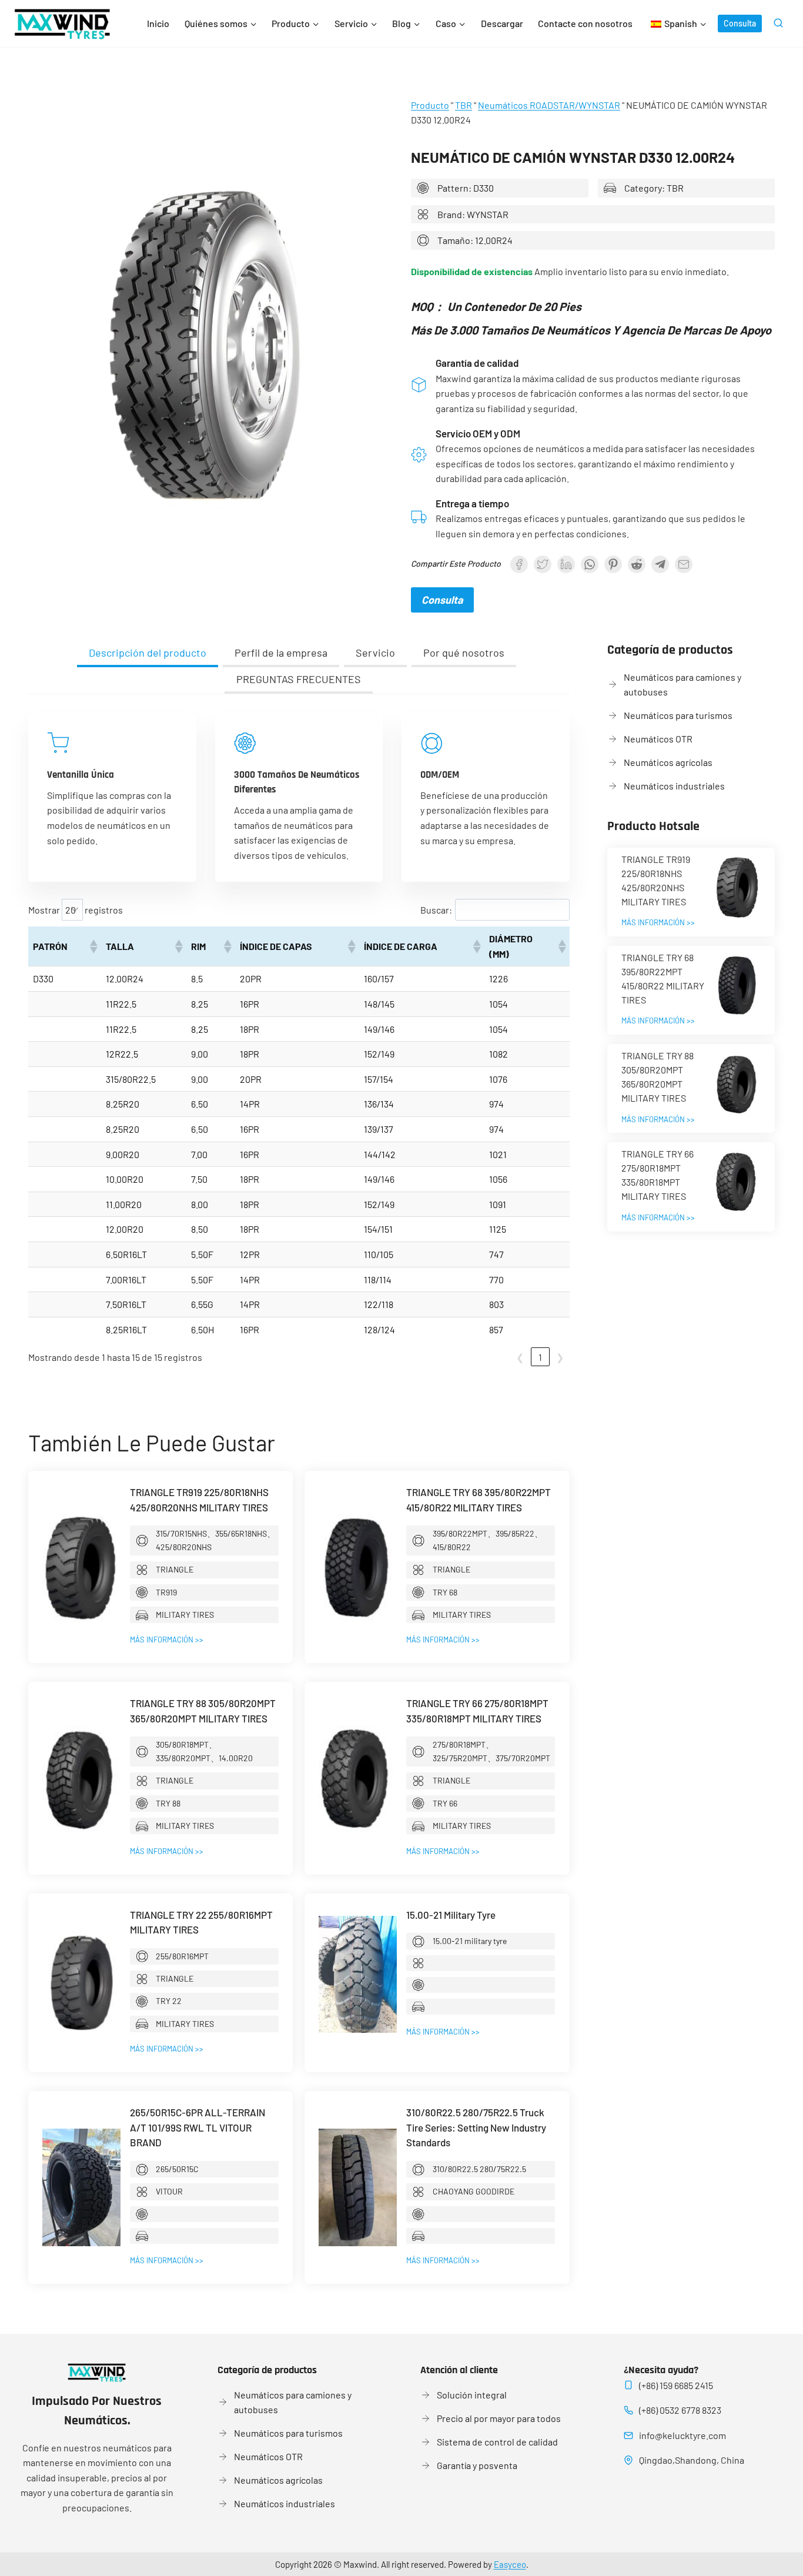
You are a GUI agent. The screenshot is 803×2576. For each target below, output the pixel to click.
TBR (464, 105)
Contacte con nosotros (585, 23)
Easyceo (510, 2564)
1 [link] (540, 1357)
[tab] (148, 654)
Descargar (502, 23)
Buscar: (436, 910)
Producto (430, 105)
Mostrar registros (76, 910)
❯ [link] (560, 1357)
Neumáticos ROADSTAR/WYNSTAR (549, 105)
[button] (93, 946)
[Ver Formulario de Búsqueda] (778, 24)
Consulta (740, 23)
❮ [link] (520, 1357)
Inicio (158, 23)
